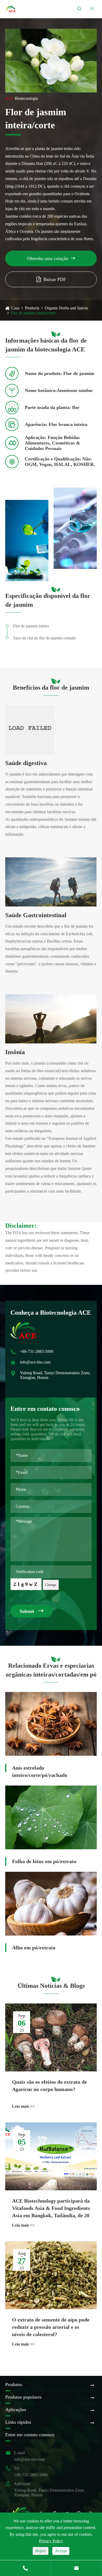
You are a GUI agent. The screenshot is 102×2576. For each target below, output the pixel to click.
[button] (51, 88)
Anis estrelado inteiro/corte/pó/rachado (40, 1771)
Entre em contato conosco (30, 2435)
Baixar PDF (55, 279)
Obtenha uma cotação (51, 258)
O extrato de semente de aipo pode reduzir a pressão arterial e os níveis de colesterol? (51, 2327)
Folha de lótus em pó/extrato (44, 1861)
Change (51, 1585)
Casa (15, 308)
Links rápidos (18, 2422)
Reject (41, 2551)
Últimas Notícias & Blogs (51, 1986)
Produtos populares (23, 2397)
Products (32, 308)
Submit (32, 1611)
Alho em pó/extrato (34, 1948)
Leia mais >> (23, 2106)
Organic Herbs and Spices (66, 308)
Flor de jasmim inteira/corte (33, 313)
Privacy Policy (51, 2541)
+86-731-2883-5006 (37, 1351)
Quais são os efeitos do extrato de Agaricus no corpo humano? (49, 2086)
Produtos (14, 2384)
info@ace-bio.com (35, 1362)
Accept (61, 2551)
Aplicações (16, 2410)
